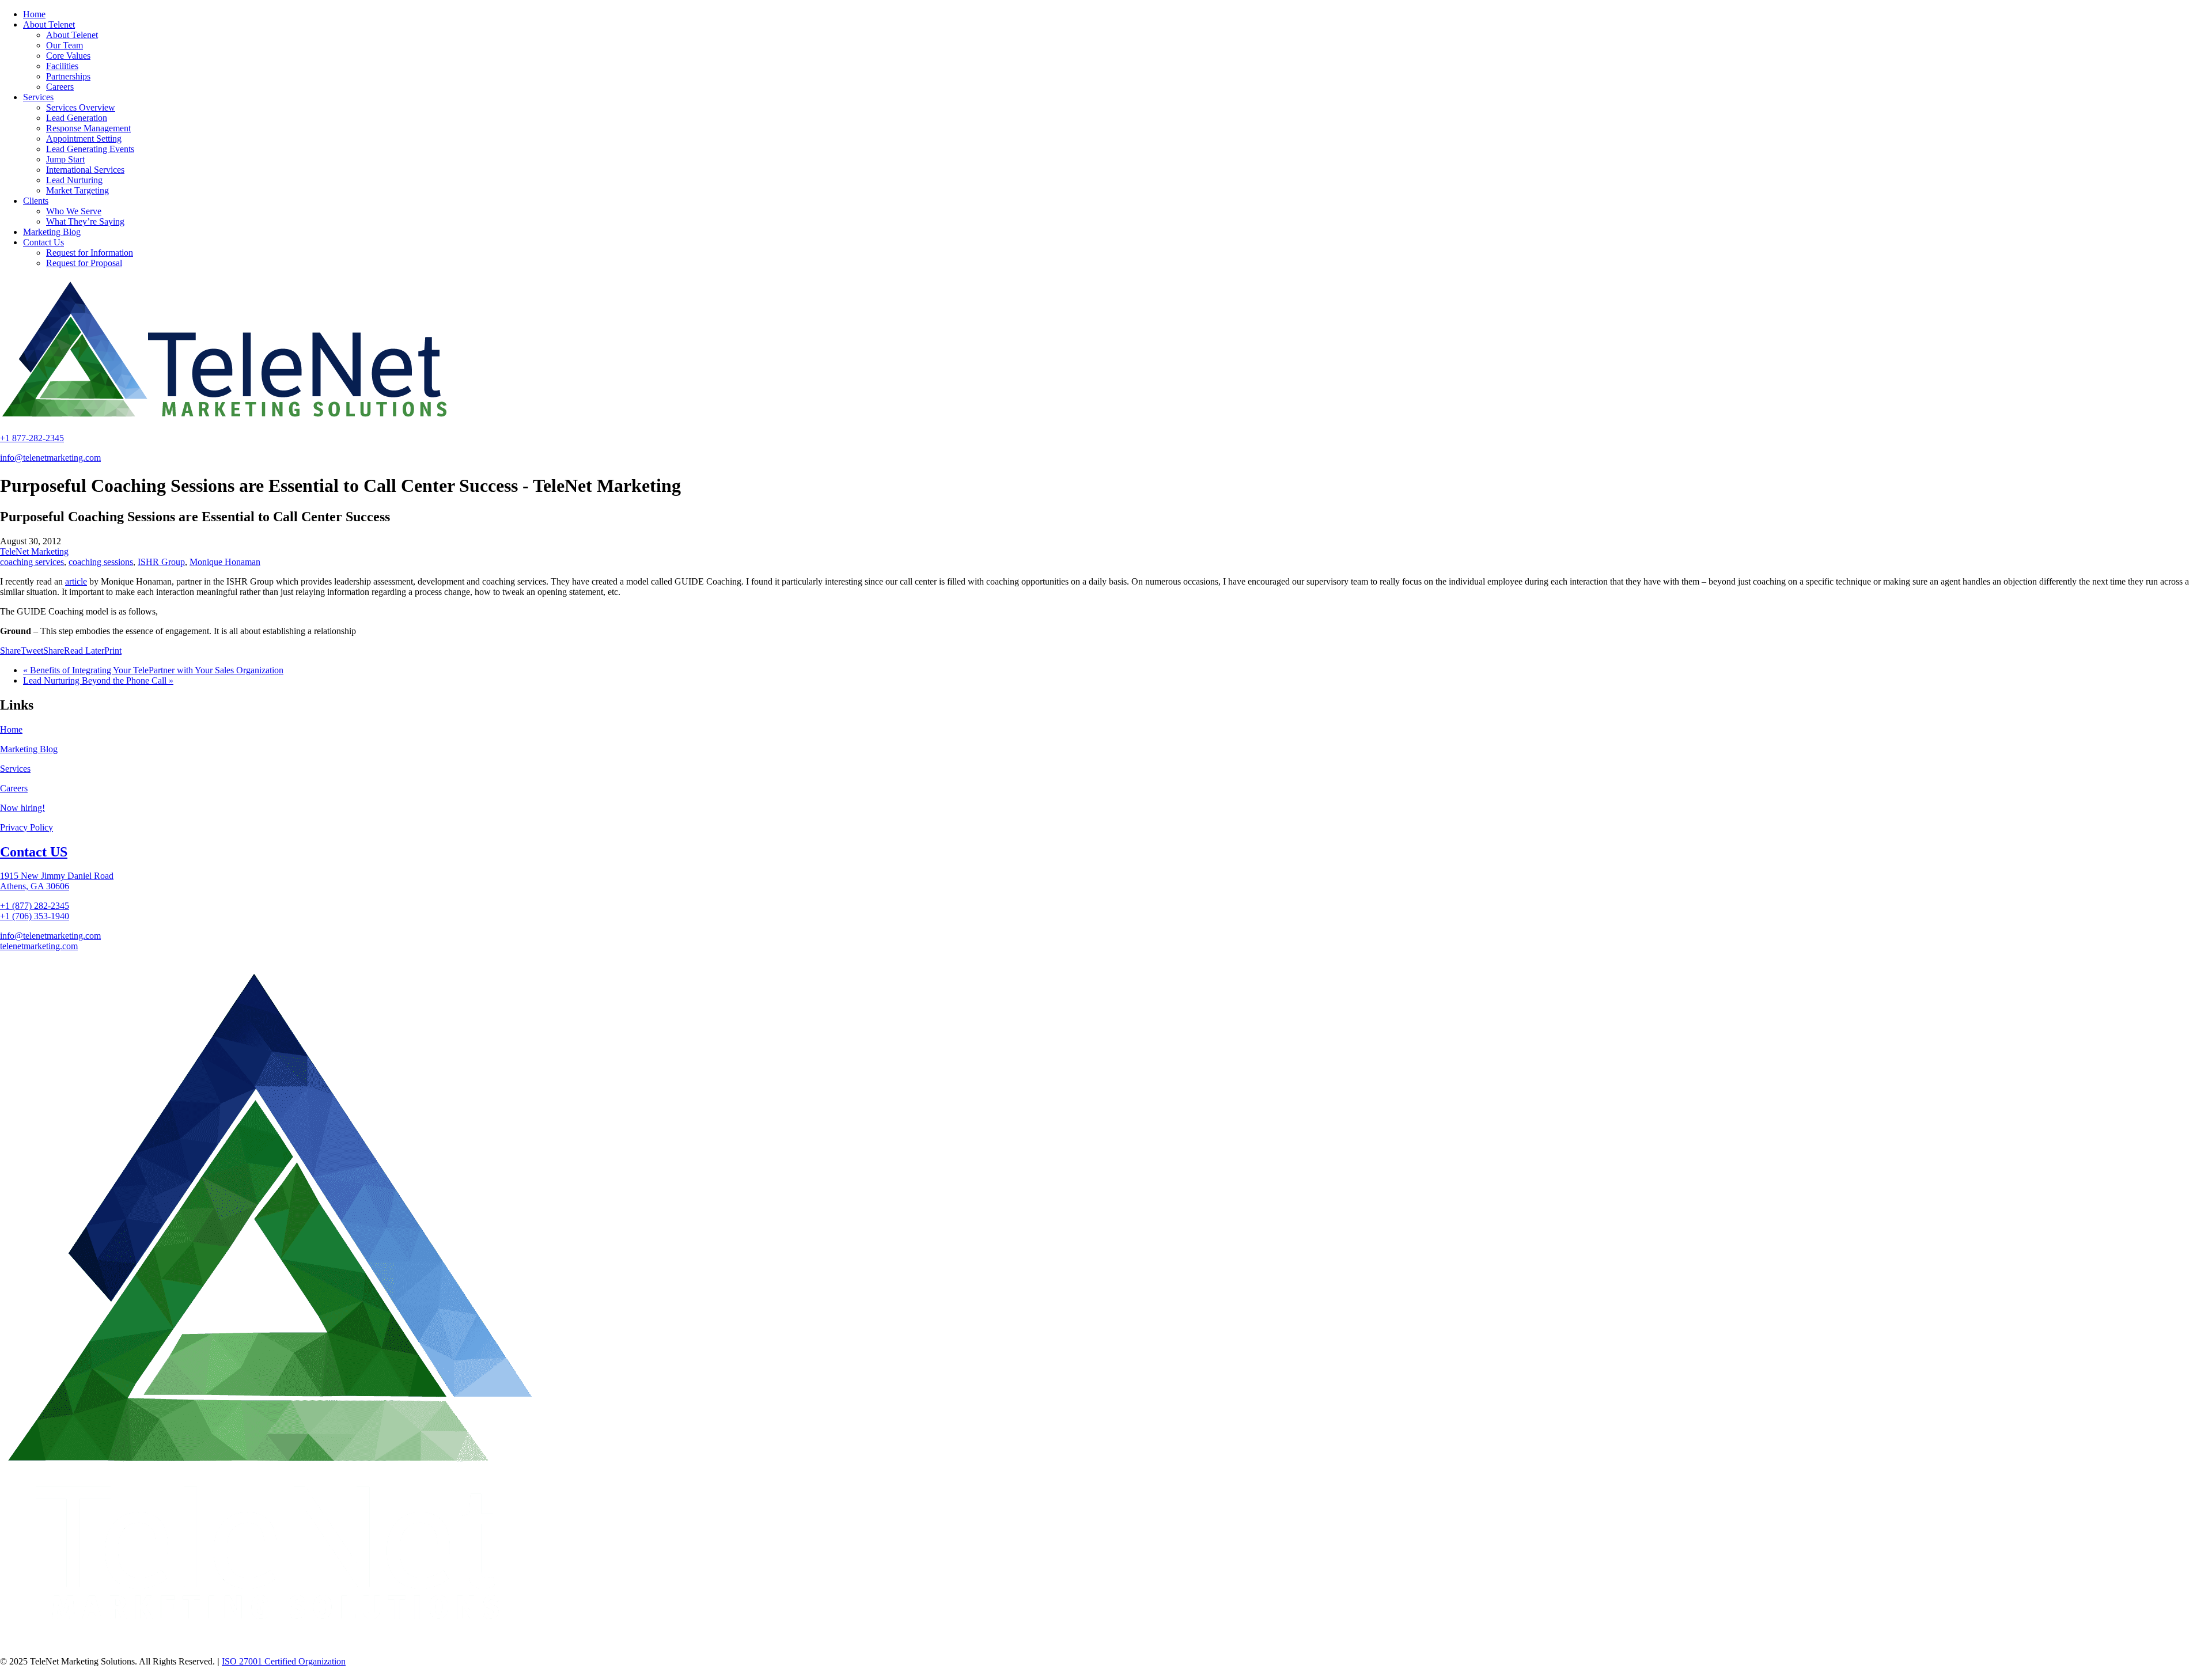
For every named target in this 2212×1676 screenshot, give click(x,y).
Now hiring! (22, 808)
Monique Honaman (225, 562)
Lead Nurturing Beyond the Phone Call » (98, 680)
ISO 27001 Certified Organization (284, 1661)
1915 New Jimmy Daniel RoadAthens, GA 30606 (57, 881)
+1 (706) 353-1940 (35, 916)
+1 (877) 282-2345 (35, 906)
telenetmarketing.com (39, 946)
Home (11, 729)
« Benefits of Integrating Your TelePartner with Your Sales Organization (153, 670)
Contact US (34, 852)
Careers (14, 788)
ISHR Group (161, 562)
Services (15, 769)
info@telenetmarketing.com (50, 458)
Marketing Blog (29, 749)
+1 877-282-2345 (32, 438)
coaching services (32, 562)
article (76, 581)
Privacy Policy (26, 827)
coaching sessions (101, 562)
